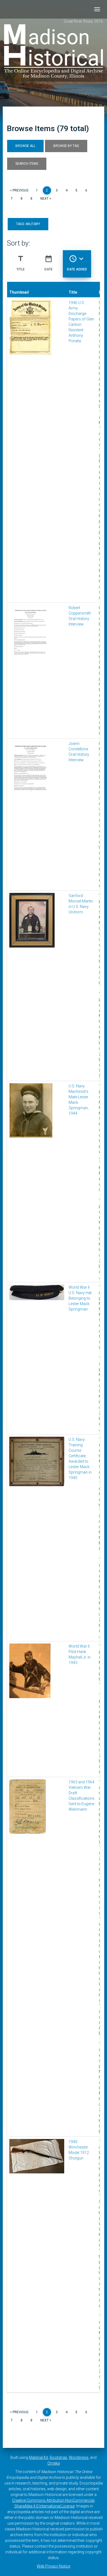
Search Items (27, 164)
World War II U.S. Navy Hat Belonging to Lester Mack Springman (80, 1298)
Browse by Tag (66, 146)
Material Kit (39, 2457)
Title (21, 263)
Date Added (77, 263)
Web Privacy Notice (54, 2566)
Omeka (54, 2463)
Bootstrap (58, 2457)
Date (49, 263)
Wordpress (79, 2457)
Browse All (25, 146)
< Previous (19, 190)
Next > (46, 199)
